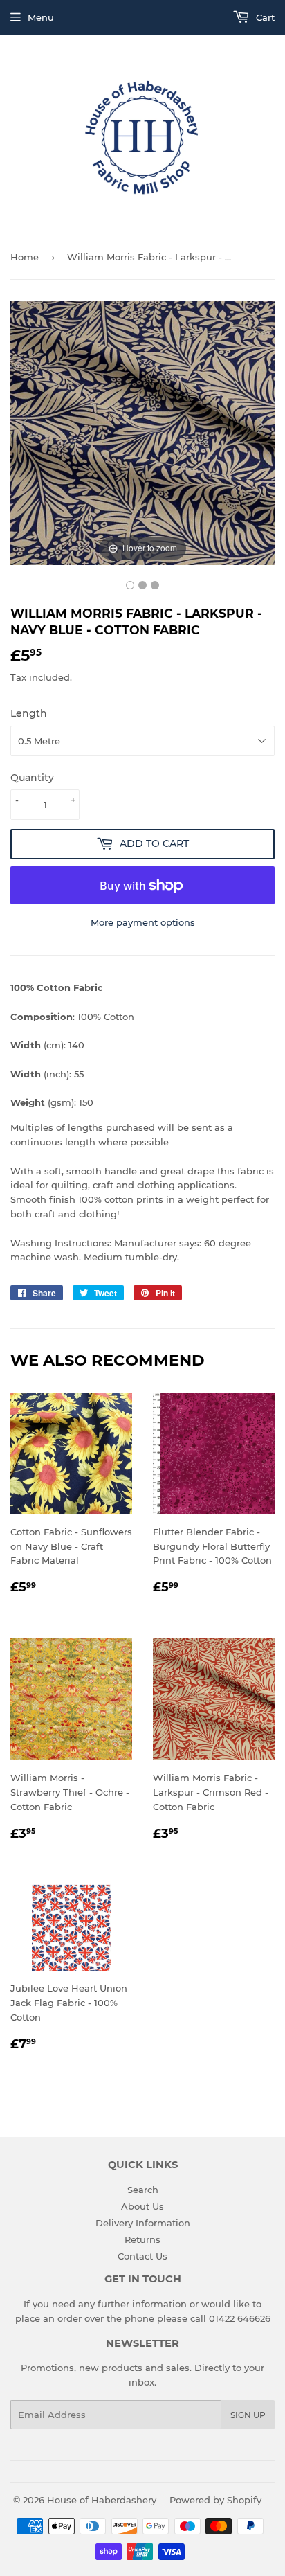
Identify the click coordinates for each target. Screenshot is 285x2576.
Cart (264, 17)
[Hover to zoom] (142, 431)
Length (29, 713)
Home (25, 257)
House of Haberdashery (102, 2500)
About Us (142, 2206)
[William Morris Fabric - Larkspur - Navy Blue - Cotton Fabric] (130, 585)
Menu (41, 17)
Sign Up (248, 2415)
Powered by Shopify (215, 2500)
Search (143, 2190)
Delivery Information (143, 2223)
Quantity (32, 778)
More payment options (143, 922)
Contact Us (142, 2256)
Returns (142, 2239)
